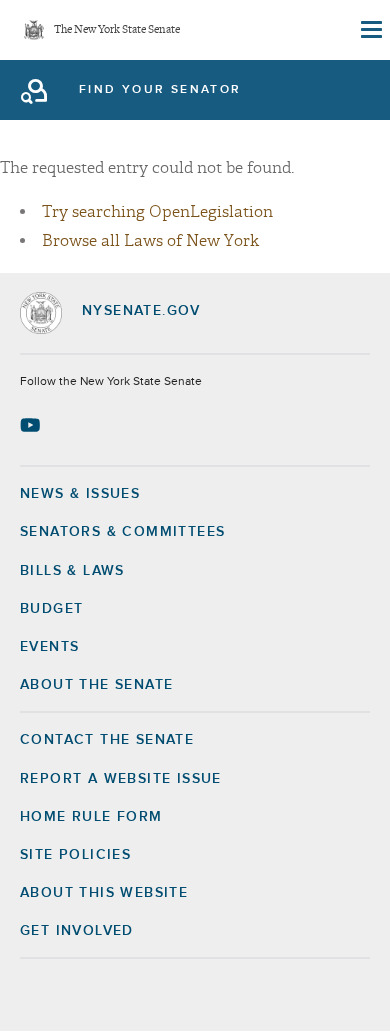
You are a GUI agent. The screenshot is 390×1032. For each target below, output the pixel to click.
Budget (51, 609)
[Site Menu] (370, 30)
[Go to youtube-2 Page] (32, 425)
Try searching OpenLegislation (157, 212)
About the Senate (96, 685)
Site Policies (75, 855)
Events (49, 647)
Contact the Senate (107, 740)
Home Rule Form (91, 817)
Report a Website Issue (121, 779)
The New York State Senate (117, 30)
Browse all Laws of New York (150, 241)
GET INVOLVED (77, 931)
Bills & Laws (72, 571)
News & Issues (80, 494)
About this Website (104, 893)
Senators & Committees (122, 532)
